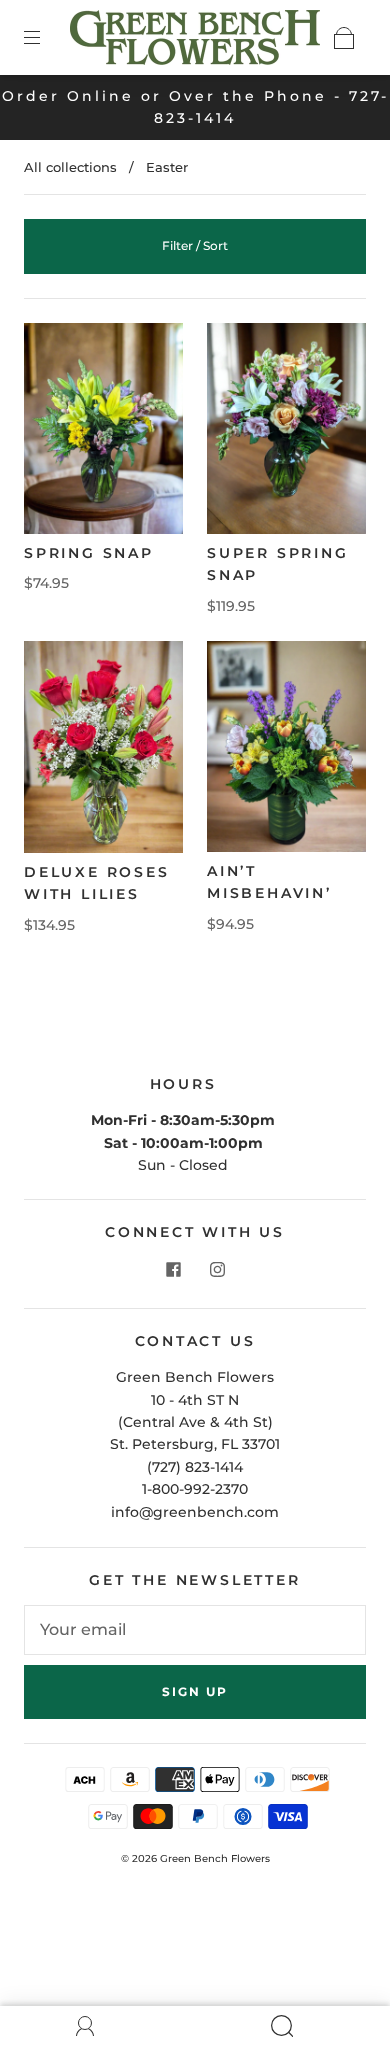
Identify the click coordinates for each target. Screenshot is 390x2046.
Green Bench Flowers (215, 1858)
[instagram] (217, 1270)
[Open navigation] (46, 38)
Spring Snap (89, 553)
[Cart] (344, 38)
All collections (70, 167)
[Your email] (195, 1630)
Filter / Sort (195, 245)
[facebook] (173, 1270)
